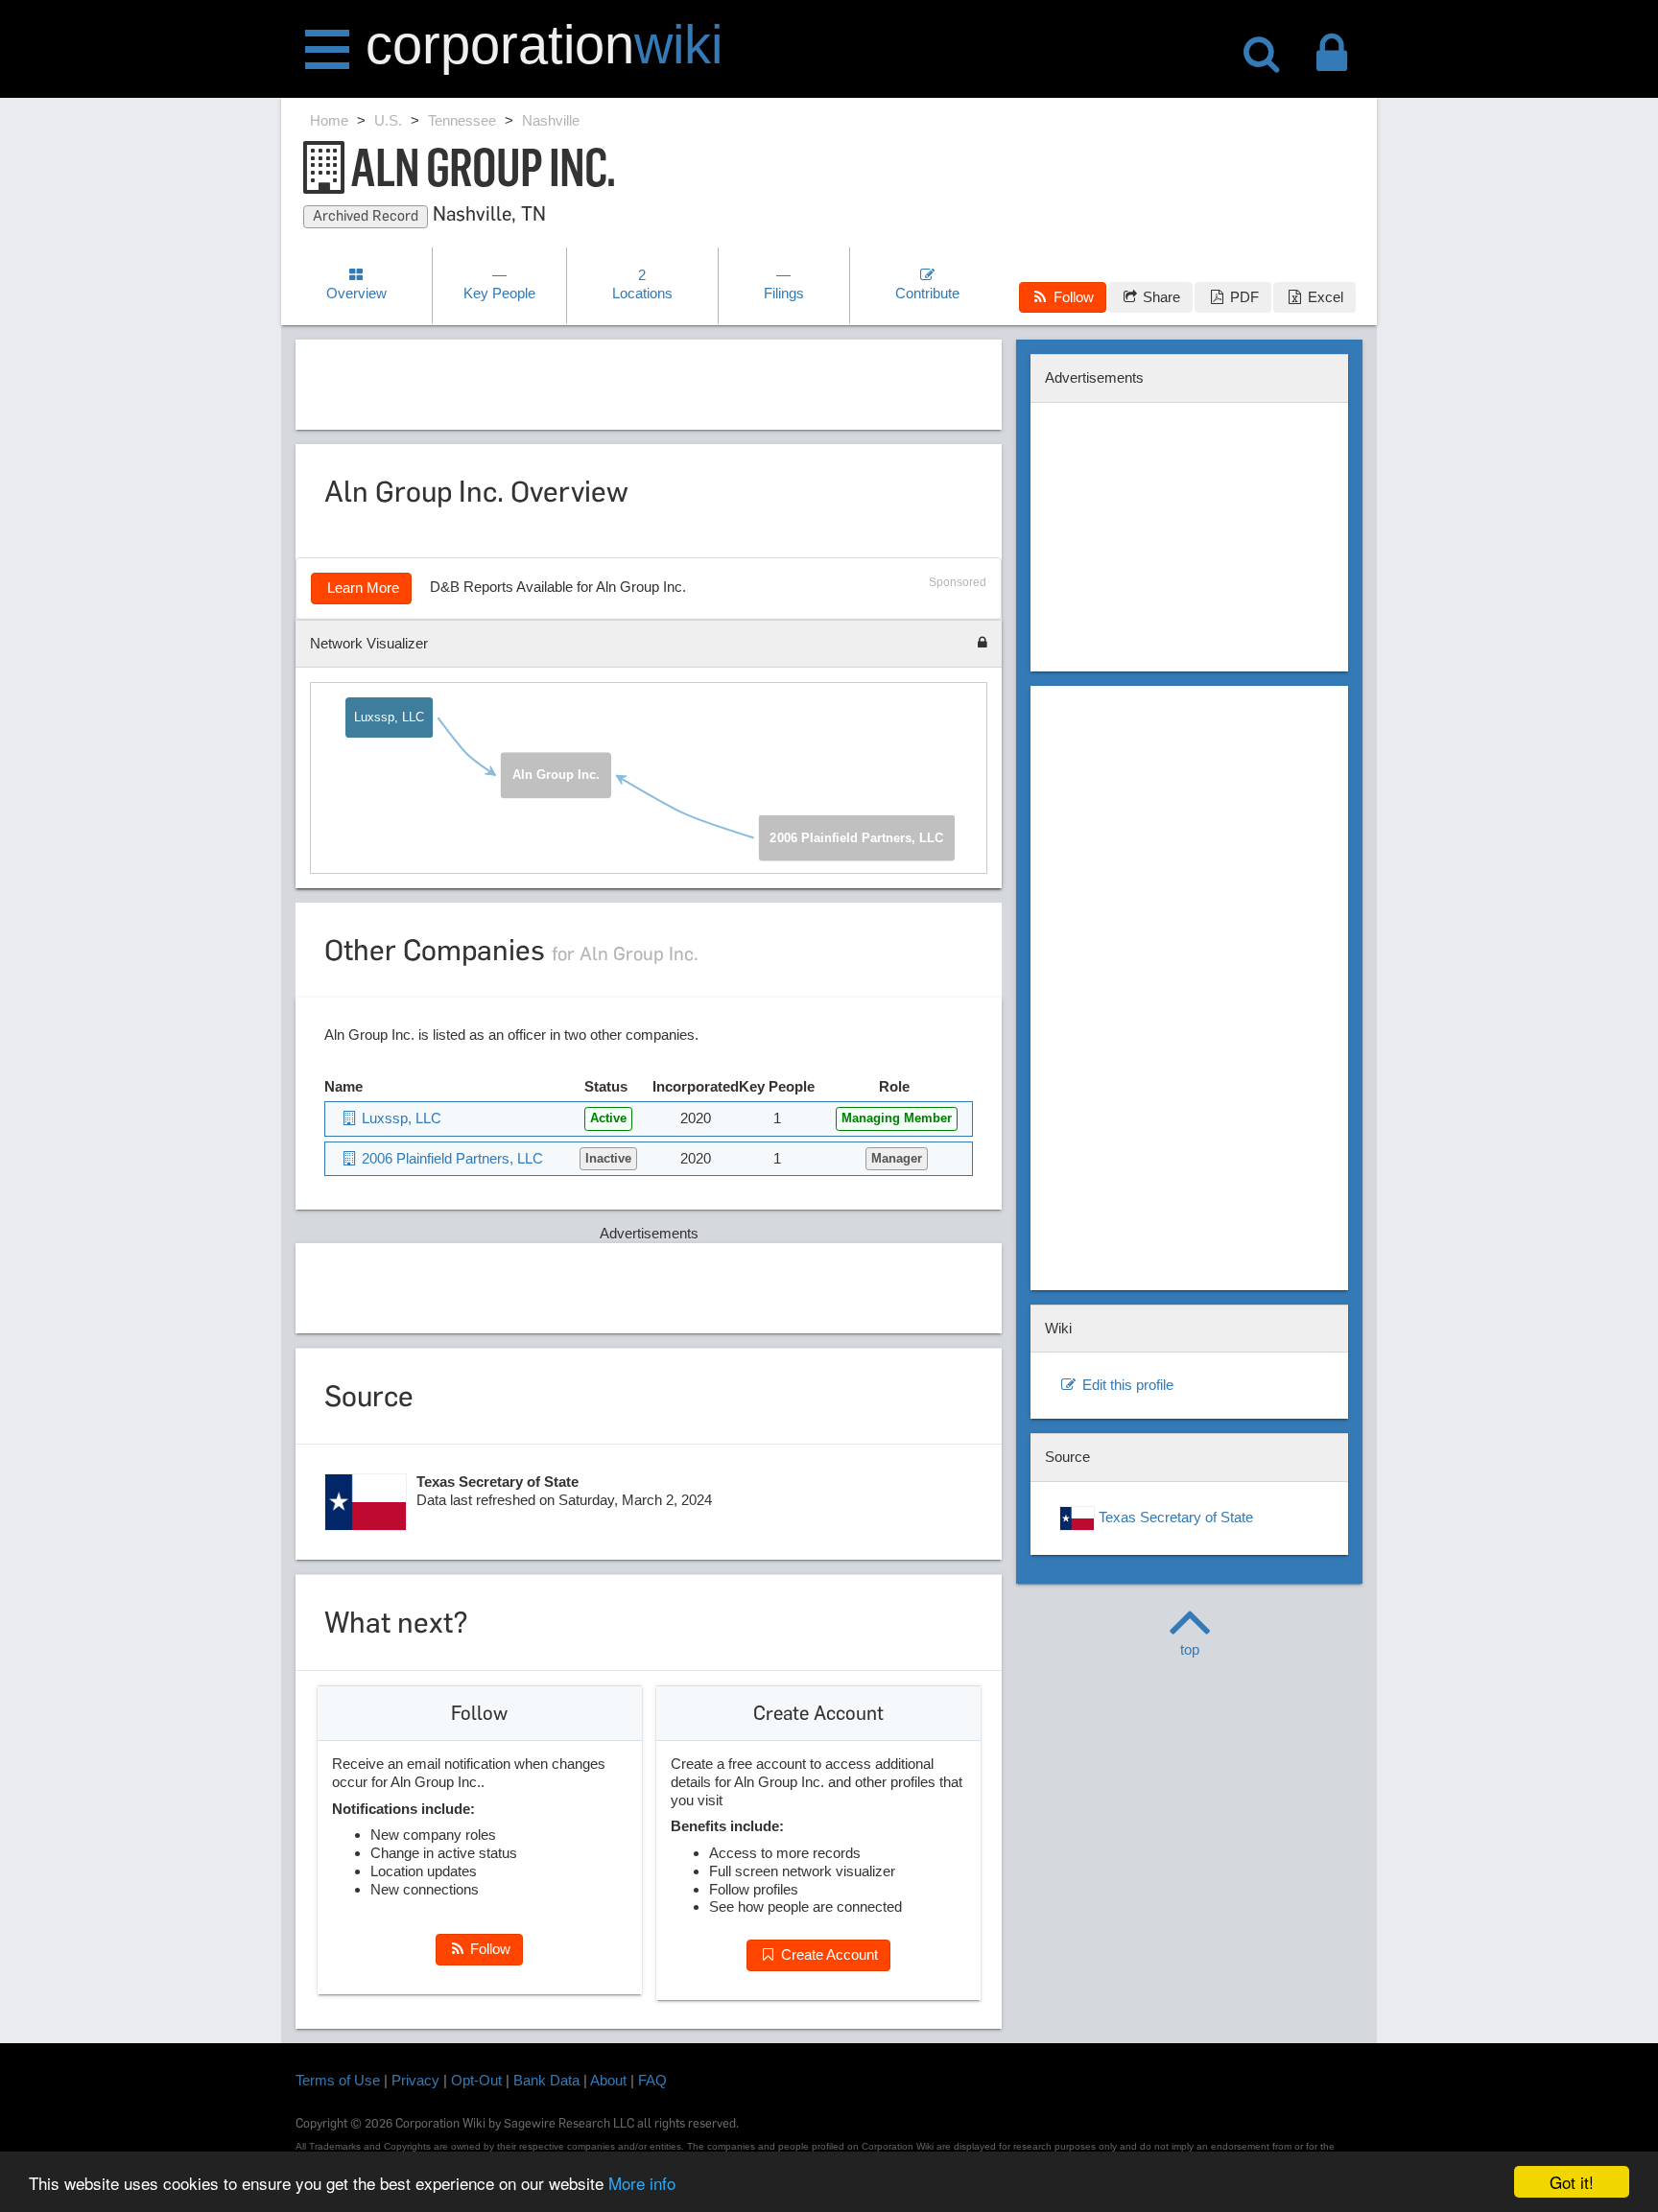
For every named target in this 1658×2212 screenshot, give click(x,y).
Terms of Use (338, 2080)
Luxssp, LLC (388, 717)
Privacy (415, 2080)
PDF (1243, 297)
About (608, 2080)
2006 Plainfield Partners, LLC (856, 838)
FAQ (652, 2080)
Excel (1324, 297)
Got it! (1572, 2182)
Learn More (361, 588)
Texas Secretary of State (1174, 1517)
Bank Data (546, 2080)
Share (1160, 297)
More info (642, 2183)
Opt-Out (476, 2080)
